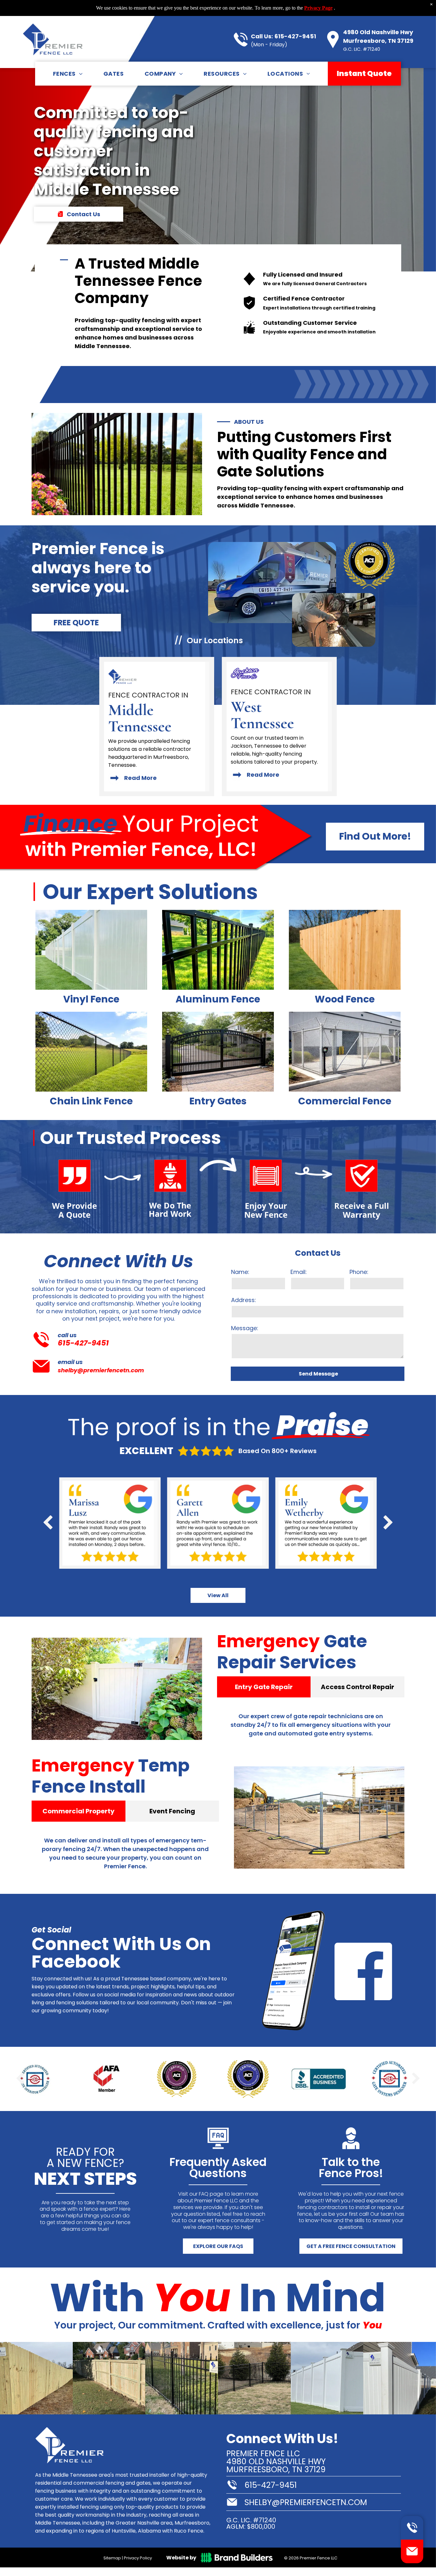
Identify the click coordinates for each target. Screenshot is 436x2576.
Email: (299, 1272)
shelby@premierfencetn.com (101, 1370)
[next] (388, 1523)
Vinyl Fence (91, 999)
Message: (245, 1328)
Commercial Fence (345, 1101)
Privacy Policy (138, 2558)
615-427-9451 (295, 36)
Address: (244, 1300)
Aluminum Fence (218, 999)
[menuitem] (68, 73)
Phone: (359, 1272)
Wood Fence (345, 999)
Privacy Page (318, 8)
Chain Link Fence (91, 1101)
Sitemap (112, 2558)
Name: (240, 1272)
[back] (48, 1523)
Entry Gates (218, 1101)
